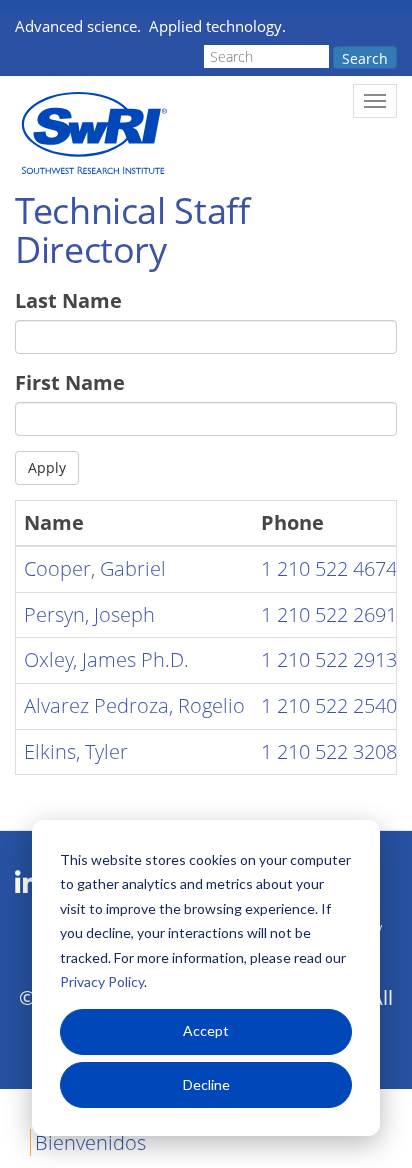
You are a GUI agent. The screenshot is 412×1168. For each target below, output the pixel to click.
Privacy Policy (102, 981)
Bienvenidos (90, 1142)
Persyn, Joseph (89, 614)
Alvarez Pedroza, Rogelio (134, 705)
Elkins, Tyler (76, 751)
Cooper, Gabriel (95, 568)
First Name (70, 382)
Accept (206, 1030)
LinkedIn (26, 883)
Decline (206, 1084)
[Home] (92, 133)
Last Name (68, 300)
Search (365, 58)
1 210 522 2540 (329, 705)
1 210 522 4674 (329, 568)
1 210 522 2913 (329, 659)
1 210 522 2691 (329, 614)
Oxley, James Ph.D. (106, 659)
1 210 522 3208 (329, 751)
